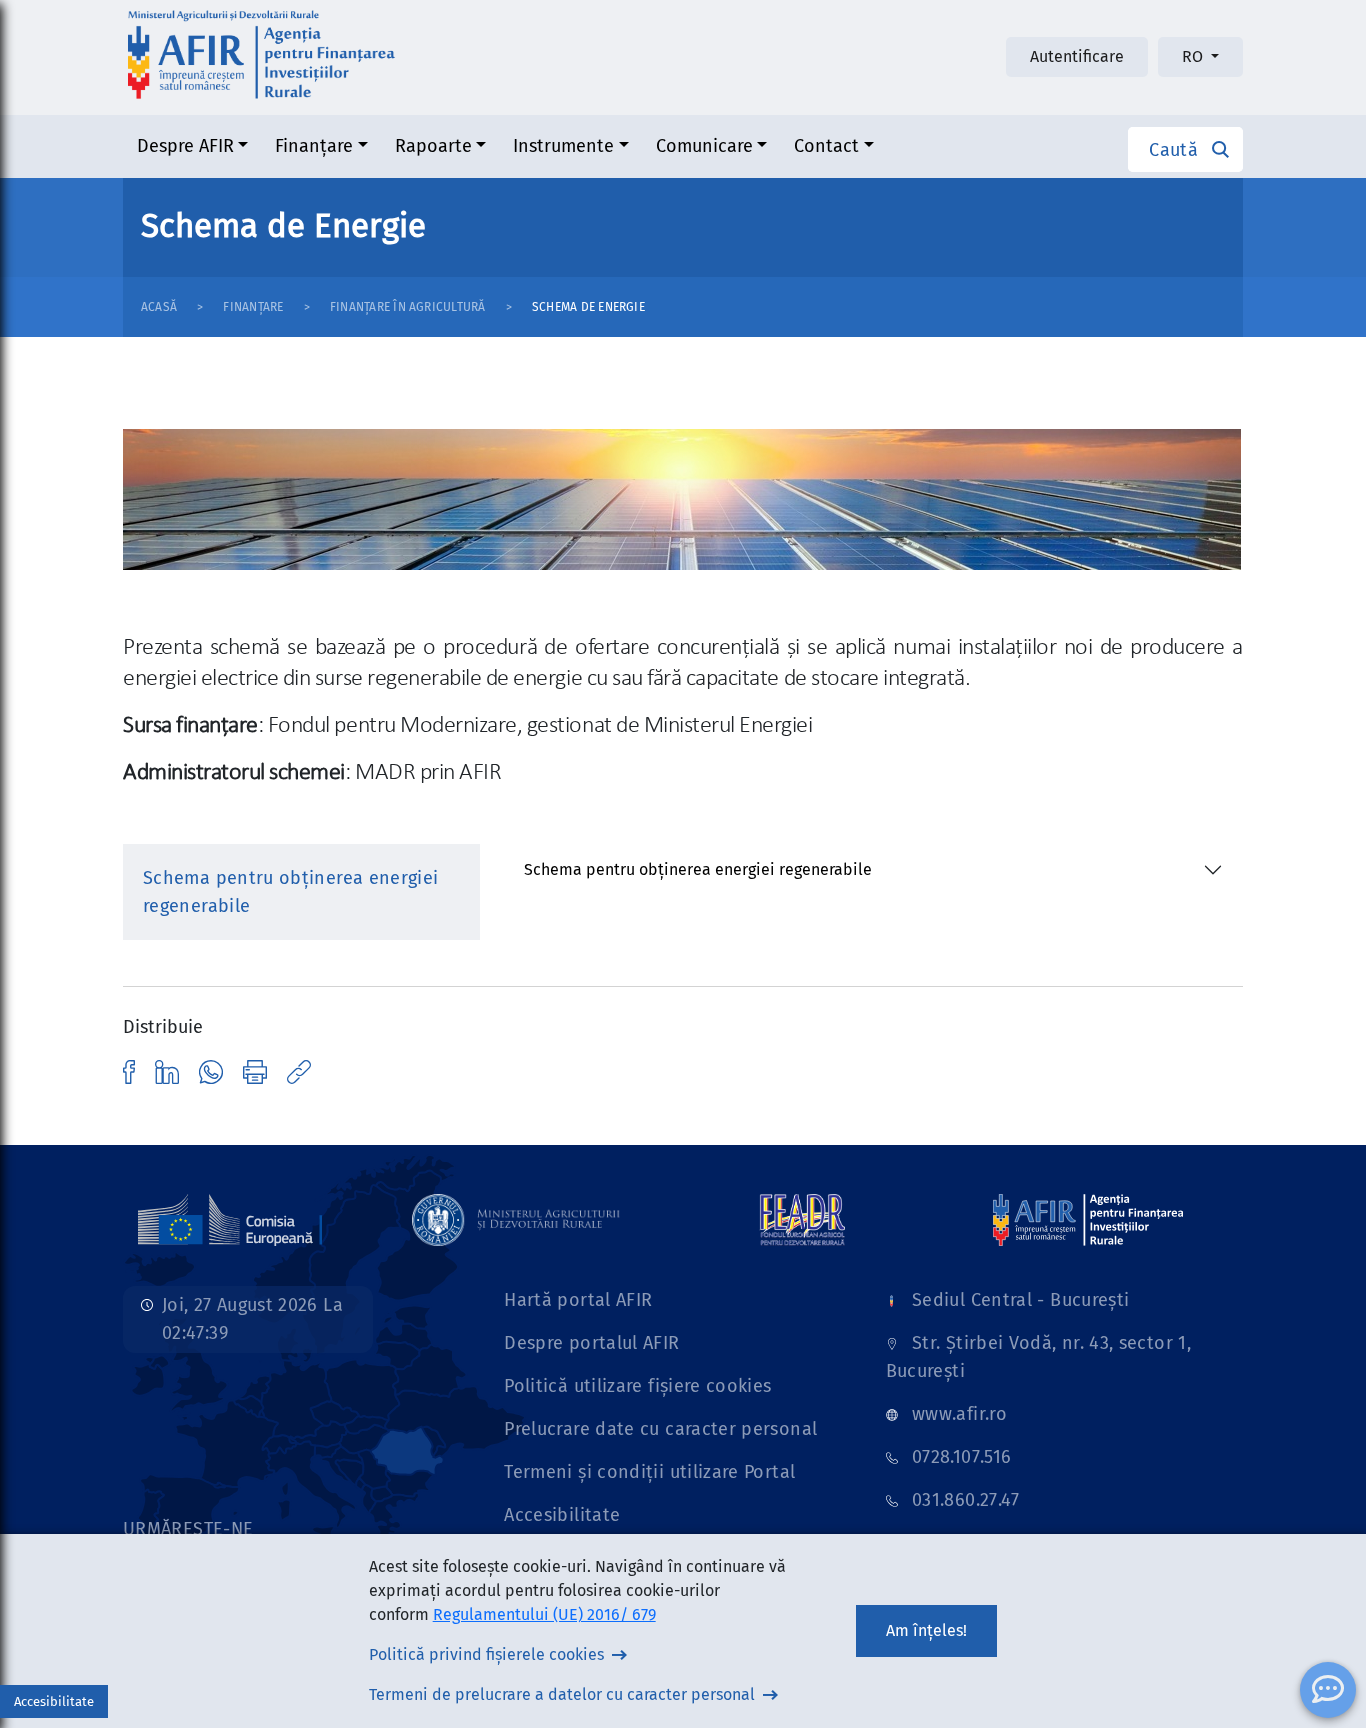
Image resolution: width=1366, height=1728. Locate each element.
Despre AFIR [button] (185, 146)
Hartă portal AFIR (578, 1300)
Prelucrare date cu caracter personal (660, 1429)
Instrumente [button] (563, 146)
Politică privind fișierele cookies (486, 1654)
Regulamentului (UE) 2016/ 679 (544, 1614)
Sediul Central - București (1020, 1300)
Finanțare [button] (314, 146)
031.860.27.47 (966, 1500)
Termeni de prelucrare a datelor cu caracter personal (562, 1694)
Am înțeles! (926, 1630)
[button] (1185, 149)
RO (1194, 56)
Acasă (159, 307)
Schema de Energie (588, 307)
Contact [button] (826, 146)
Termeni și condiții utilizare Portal (649, 1472)
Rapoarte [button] (433, 146)
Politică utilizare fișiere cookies (637, 1386)
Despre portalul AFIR (591, 1343)
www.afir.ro (959, 1414)
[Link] (129, 1071)
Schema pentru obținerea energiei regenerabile (698, 869)
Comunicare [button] (704, 146)
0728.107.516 (961, 1457)
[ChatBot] (1328, 1690)
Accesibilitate (562, 1515)
